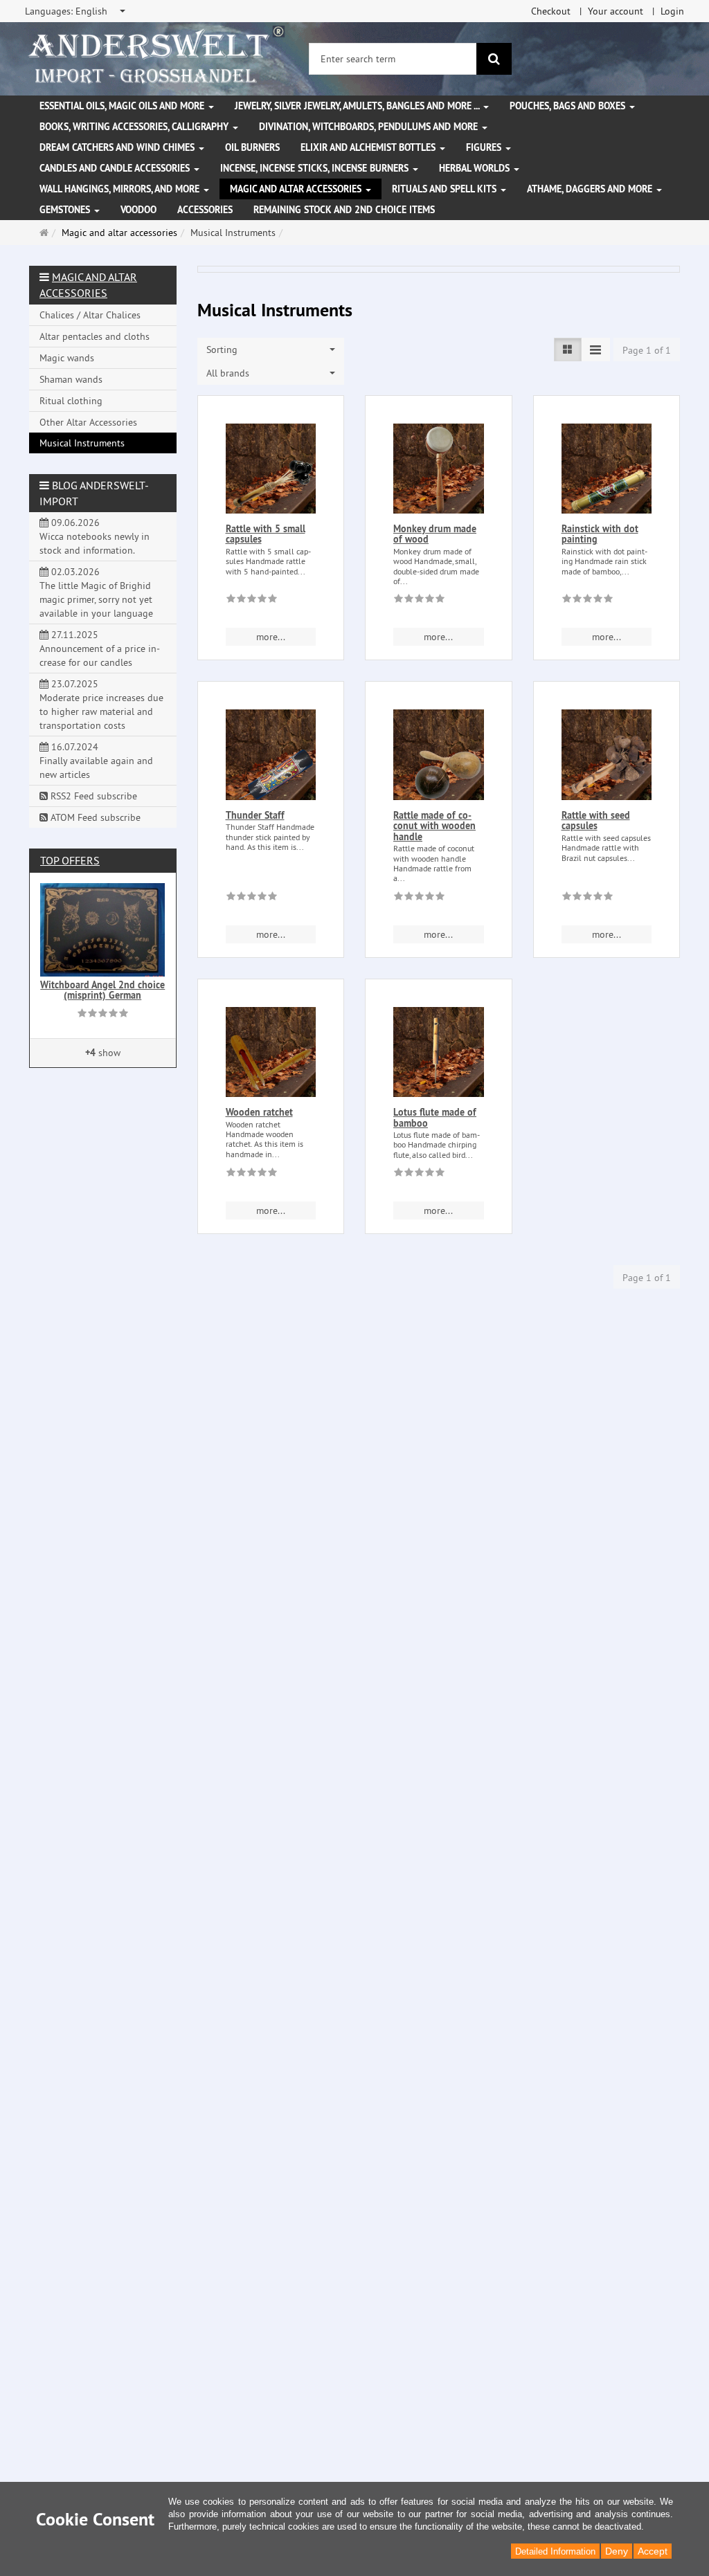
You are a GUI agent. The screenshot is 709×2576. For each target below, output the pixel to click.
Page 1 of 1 (647, 350)
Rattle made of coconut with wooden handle (434, 826)
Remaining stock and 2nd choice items (344, 210)
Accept (653, 2551)
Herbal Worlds (476, 168)
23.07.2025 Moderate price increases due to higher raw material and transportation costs (101, 705)
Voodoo (138, 210)
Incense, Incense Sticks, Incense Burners (316, 168)
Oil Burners (252, 147)
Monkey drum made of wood (435, 534)
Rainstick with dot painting (600, 534)
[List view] (568, 350)
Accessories (205, 210)
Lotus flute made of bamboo (435, 1117)
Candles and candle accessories (116, 168)
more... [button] (271, 637)
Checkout (551, 11)
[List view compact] (595, 350)
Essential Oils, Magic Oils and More (123, 106)
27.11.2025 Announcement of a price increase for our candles (100, 648)
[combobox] (76, 11)
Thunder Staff (255, 815)
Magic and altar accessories (297, 189)
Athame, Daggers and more (591, 189)
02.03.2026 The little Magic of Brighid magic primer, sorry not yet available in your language (96, 592)
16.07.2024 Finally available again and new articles (96, 761)
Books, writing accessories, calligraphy (135, 127)
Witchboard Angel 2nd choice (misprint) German (102, 990)
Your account (616, 11)
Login (672, 11)
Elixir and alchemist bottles (369, 147)
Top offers (70, 860)
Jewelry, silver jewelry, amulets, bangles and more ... (358, 106)
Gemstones (66, 210)
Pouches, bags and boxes (569, 106)
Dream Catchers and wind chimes (118, 147)
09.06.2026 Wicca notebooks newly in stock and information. (95, 536)
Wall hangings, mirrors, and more (121, 189)
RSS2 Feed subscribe (92, 796)
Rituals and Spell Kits (446, 189)
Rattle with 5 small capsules (266, 534)
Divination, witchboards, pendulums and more (370, 127)
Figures (485, 147)
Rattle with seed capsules (596, 820)
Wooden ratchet (259, 1112)
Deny (617, 2551)
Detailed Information (555, 2551)
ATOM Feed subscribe (94, 817)
